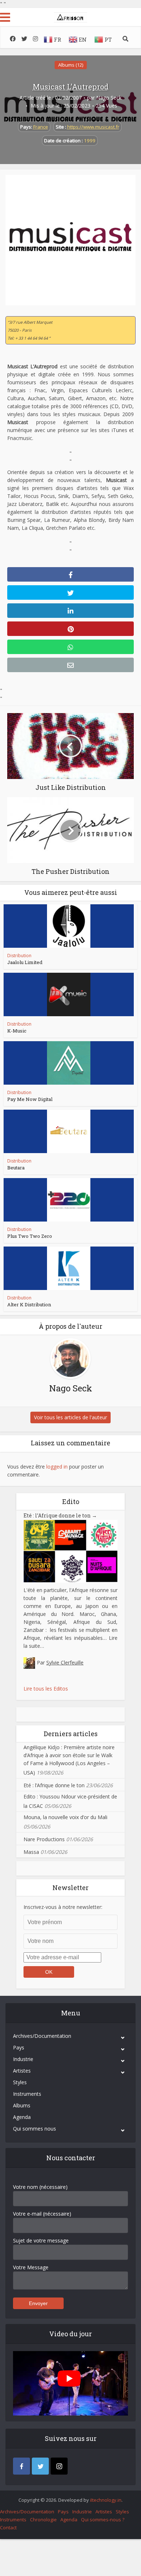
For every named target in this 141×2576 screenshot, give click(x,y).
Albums (22, 2105)
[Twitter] (40, 2466)
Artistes (22, 2071)
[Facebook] (22, 2466)
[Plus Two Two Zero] (69, 1200)
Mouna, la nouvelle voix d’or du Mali (65, 1817)
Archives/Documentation (42, 2036)
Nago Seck (109, 98)
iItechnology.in (106, 2500)
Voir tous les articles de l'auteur (70, 1417)
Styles (20, 2082)
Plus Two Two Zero (30, 1236)
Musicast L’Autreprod (71, 87)
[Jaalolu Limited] (69, 926)
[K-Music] (69, 994)
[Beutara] (69, 1131)
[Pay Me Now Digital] (69, 1063)
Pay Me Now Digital (30, 1099)
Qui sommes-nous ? (103, 2520)
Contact (8, 2527)
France (41, 127)
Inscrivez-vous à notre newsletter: (63, 1907)
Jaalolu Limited (25, 962)
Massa (31, 1852)
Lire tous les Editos (46, 1689)
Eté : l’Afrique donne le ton (60, 1515)
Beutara (16, 1168)
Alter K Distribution (29, 1304)
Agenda (22, 2117)
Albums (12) (71, 65)
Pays (19, 2047)
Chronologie (43, 2520)
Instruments (27, 2094)
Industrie (23, 2059)
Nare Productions (44, 1839)
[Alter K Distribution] (69, 1268)
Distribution (19, 956)
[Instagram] (59, 2466)
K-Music (17, 1031)
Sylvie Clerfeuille (65, 1662)
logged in (57, 1467)
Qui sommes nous (35, 2129)
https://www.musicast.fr (93, 127)
